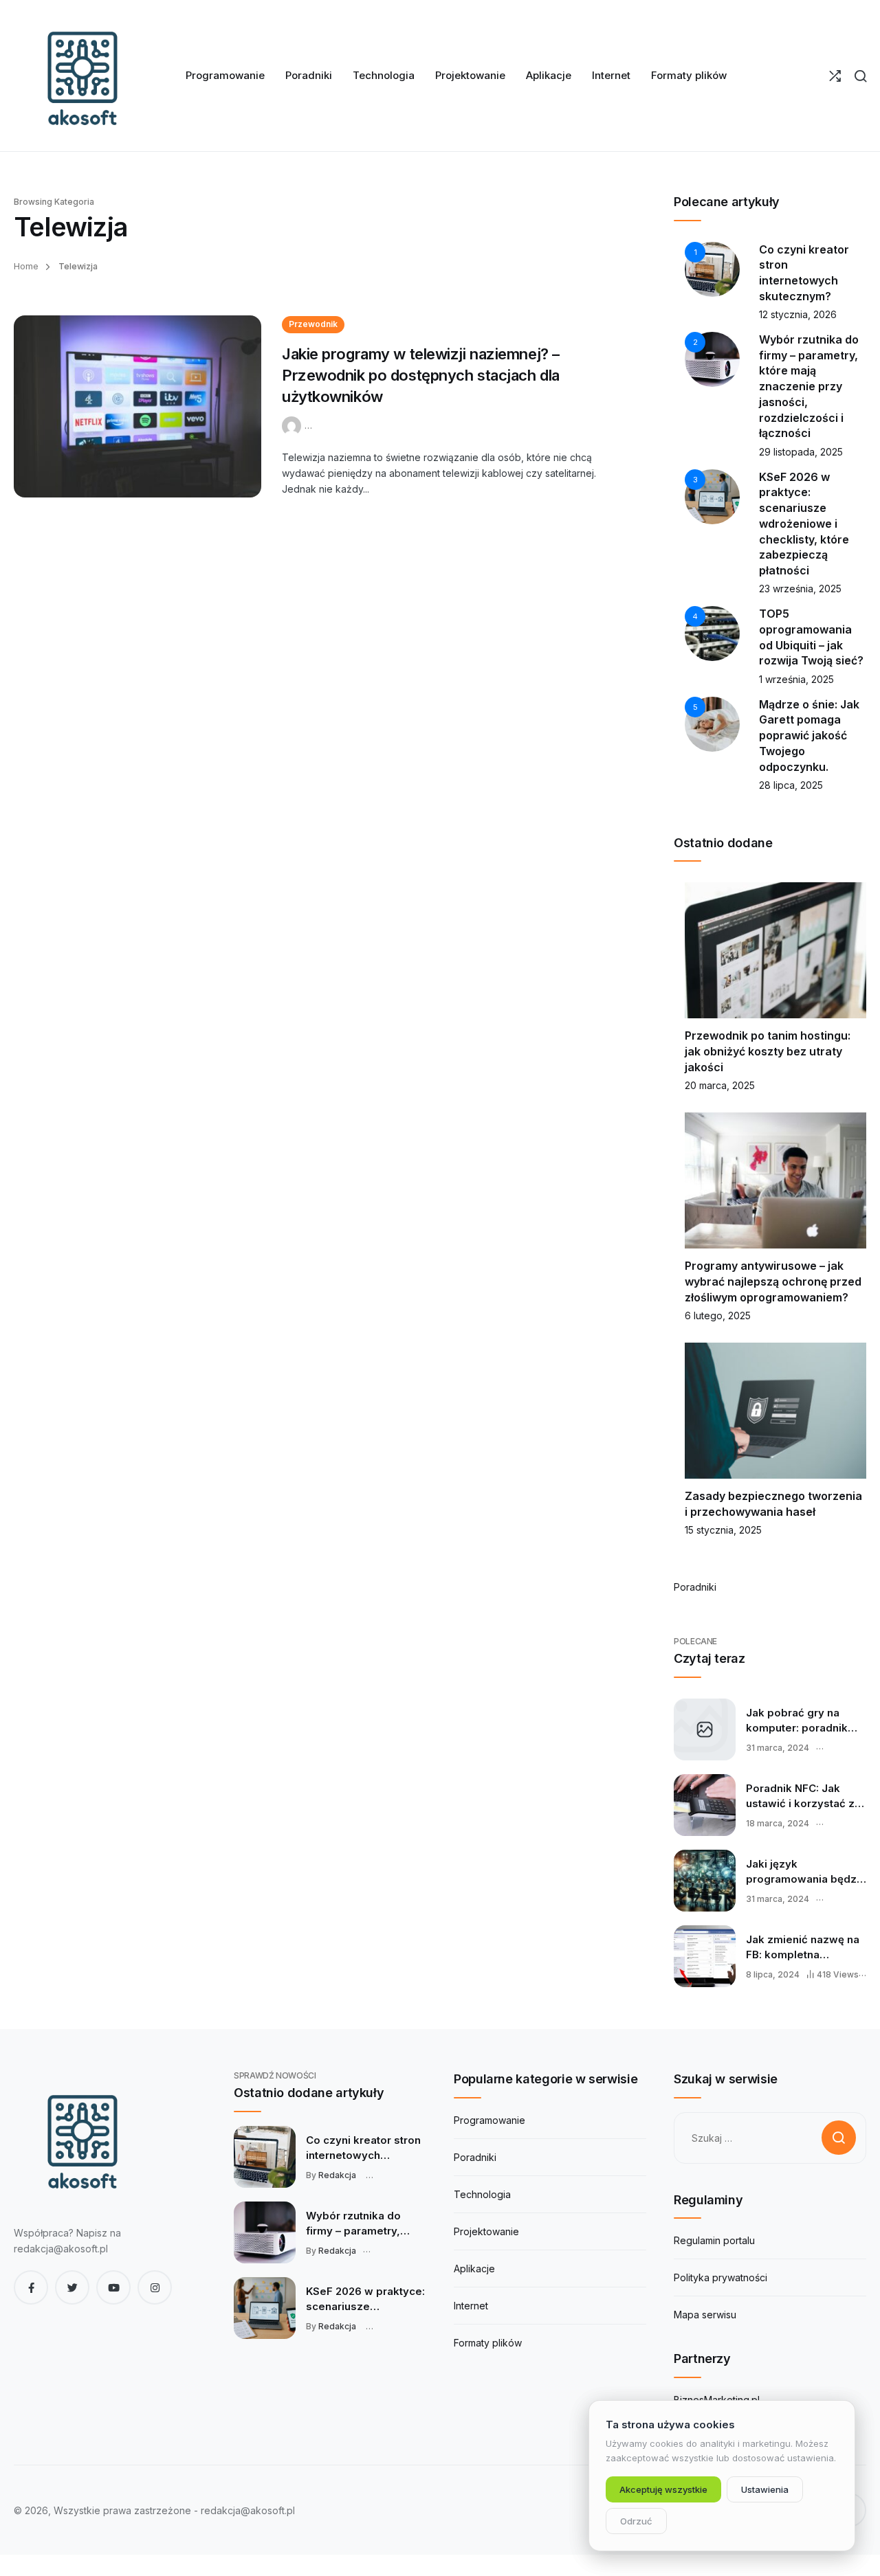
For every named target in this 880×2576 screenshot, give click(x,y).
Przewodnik (313, 324)
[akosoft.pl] (82, 76)
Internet (471, 2306)
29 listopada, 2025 (801, 452)
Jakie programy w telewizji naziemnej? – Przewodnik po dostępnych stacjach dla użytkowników (421, 375)
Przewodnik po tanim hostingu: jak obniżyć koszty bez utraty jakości (768, 1051)
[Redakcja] (293, 424)
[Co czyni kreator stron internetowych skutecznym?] (265, 2157)
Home (26, 266)
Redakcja (337, 2175)
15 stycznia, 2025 (723, 1530)
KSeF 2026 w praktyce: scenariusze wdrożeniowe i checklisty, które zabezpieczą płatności (804, 524)
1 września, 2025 (796, 679)
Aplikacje (474, 2269)
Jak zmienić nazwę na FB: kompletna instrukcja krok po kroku (803, 1947)
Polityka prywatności (720, 2277)
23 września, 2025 (800, 589)
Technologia (482, 2194)
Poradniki (695, 1587)
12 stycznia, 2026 (798, 314)
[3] (712, 495)
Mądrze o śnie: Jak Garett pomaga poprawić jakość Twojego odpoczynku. (809, 736)
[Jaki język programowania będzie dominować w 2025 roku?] (705, 1881)
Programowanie (489, 2120)
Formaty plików (488, 2343)
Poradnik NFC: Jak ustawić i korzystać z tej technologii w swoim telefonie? (800, 1796)
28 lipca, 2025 (791, 785)
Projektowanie (486, 2231)
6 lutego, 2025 (718, 1315)
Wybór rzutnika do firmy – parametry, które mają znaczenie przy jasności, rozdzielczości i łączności (809, 386)
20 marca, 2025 (720, 1085)
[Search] (860, 76)
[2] (712, 358)
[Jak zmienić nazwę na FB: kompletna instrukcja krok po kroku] (705, 1956)
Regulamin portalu (714, 2240)
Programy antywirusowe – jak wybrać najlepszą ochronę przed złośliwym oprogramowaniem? (773, 1281)
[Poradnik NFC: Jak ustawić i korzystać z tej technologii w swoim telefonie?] (705, 1805)
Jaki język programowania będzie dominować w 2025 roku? (806, 1872)
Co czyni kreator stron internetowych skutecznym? (363, 2148)
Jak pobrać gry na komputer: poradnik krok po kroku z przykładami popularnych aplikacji (801, 1721)
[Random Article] (835, 76)
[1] (712, 268)
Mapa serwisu (705, 2315)
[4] (712, 632)
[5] (712, 723)
